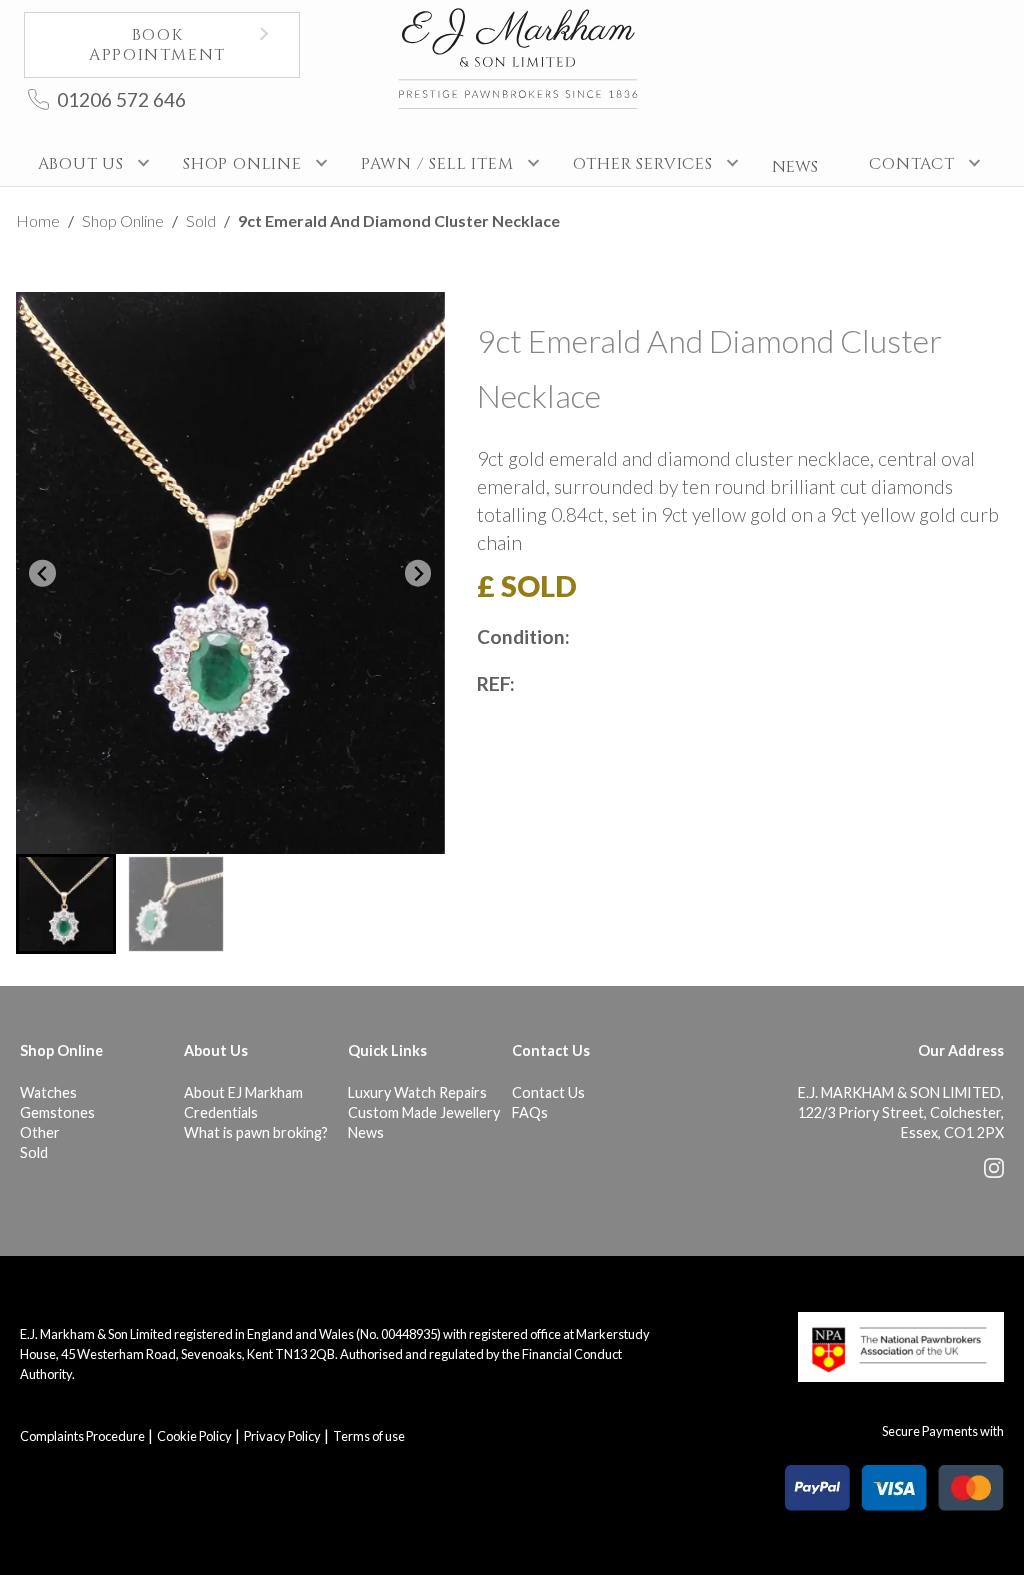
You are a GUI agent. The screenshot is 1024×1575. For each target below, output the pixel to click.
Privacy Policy (282, 1436)
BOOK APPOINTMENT (157, 45)
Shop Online (123, 220)
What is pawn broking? (256, 1132)
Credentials (221, 1112)
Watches (48, 1092)
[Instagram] (994, 1172)
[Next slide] (418, 573)
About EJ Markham (243, 1092)
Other (40, 1132)
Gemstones (57, 1112)
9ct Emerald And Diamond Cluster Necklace (399, 220)
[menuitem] (66, 904)
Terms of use (369, 1436)
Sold (201, 220)
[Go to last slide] (42, 573)
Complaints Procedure (82, 1436)
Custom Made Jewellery (424, 1112)
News (366, 1132)
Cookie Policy (194, 1436)
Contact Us (548, 1092)
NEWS (795, 167)
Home (38, 220)
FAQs (530, 1112)
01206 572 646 (121, 99)
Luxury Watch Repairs (417, 1092)
